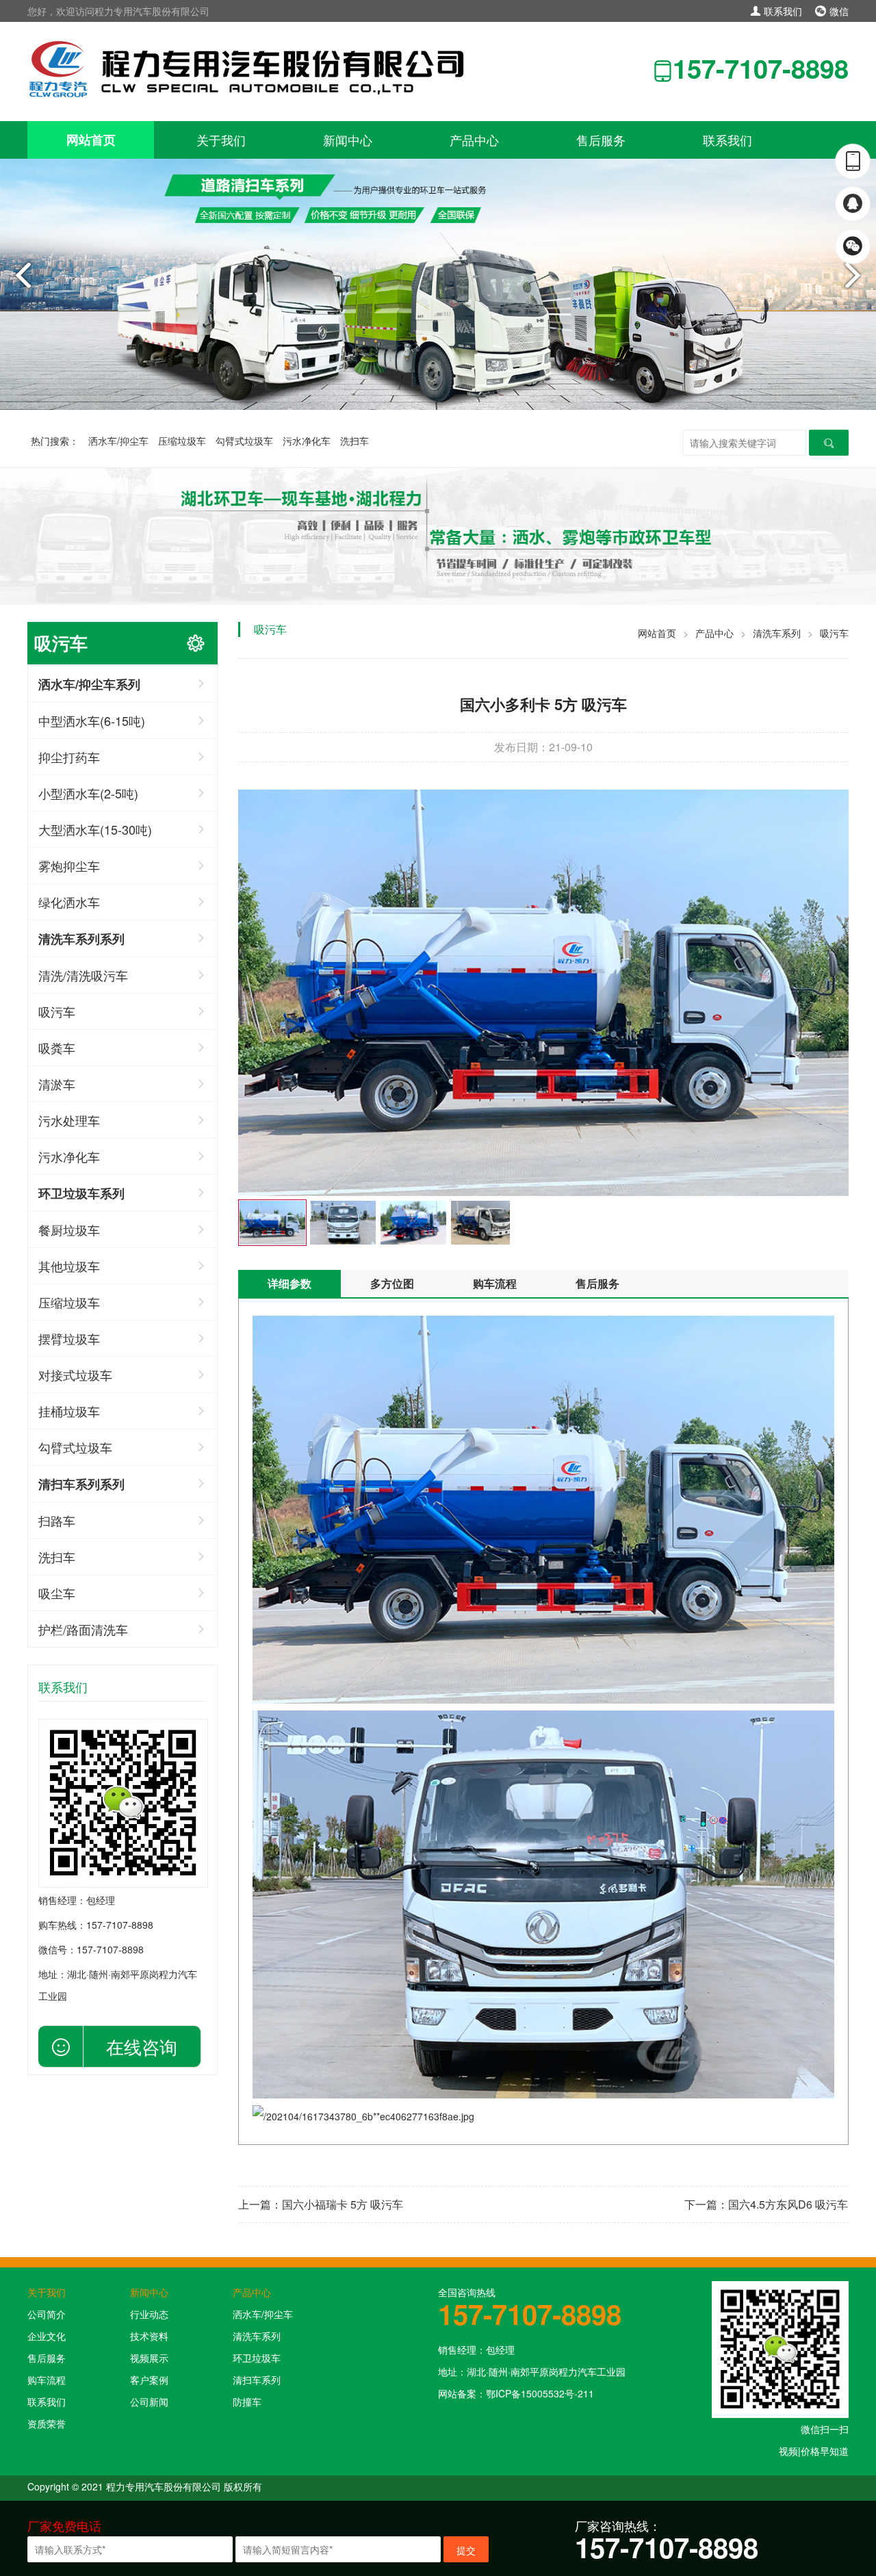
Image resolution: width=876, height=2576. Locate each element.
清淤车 (57, 1084)
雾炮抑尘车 (69, 866)
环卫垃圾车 (257, 2358)
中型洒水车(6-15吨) (92, 720)
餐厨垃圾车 (69, 1230)
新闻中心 (348, 140)
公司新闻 (149, 2402)
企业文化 (47, 2336)
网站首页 (91, 140)
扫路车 (57, 1520)
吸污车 (57, 1011)
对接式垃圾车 (75, 1375)
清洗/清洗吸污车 (83, 975)
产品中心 (474, 140)
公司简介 (47, 2314)
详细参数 (289, 1283)
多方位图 (392, 1283)
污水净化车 (307, 441)
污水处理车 (69, 1120)
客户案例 (149, 2380)
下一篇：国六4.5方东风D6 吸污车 (766, 2204)
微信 (838, 11)
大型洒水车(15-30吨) (95, 829)
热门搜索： (55, 441)
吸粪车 (57, 1048)
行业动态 (149, 2314)
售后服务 (601, 140)
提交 (466, 2550)
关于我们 (221, 140)
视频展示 (149, 2358)
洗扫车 (355, 441)
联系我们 (782, 11)
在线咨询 (142, 2046)
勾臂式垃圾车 (244, 441)
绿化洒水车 (69, 902)
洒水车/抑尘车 (118, 441)
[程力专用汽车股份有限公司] (250, 68)
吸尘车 (57, 1593)
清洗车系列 (777, 633)
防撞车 (247, 2402)
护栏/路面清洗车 (83, 1629)
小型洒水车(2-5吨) (88, 793)
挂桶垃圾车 (69, 1411)
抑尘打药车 (69, 757)
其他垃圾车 (69, 1266)
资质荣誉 (47, 2423)
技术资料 (149, 2336)
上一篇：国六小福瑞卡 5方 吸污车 (321, 2204)
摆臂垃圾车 (69, 1338)
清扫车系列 (257, 2380)
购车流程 (495, 1283)
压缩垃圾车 (182, 441)
